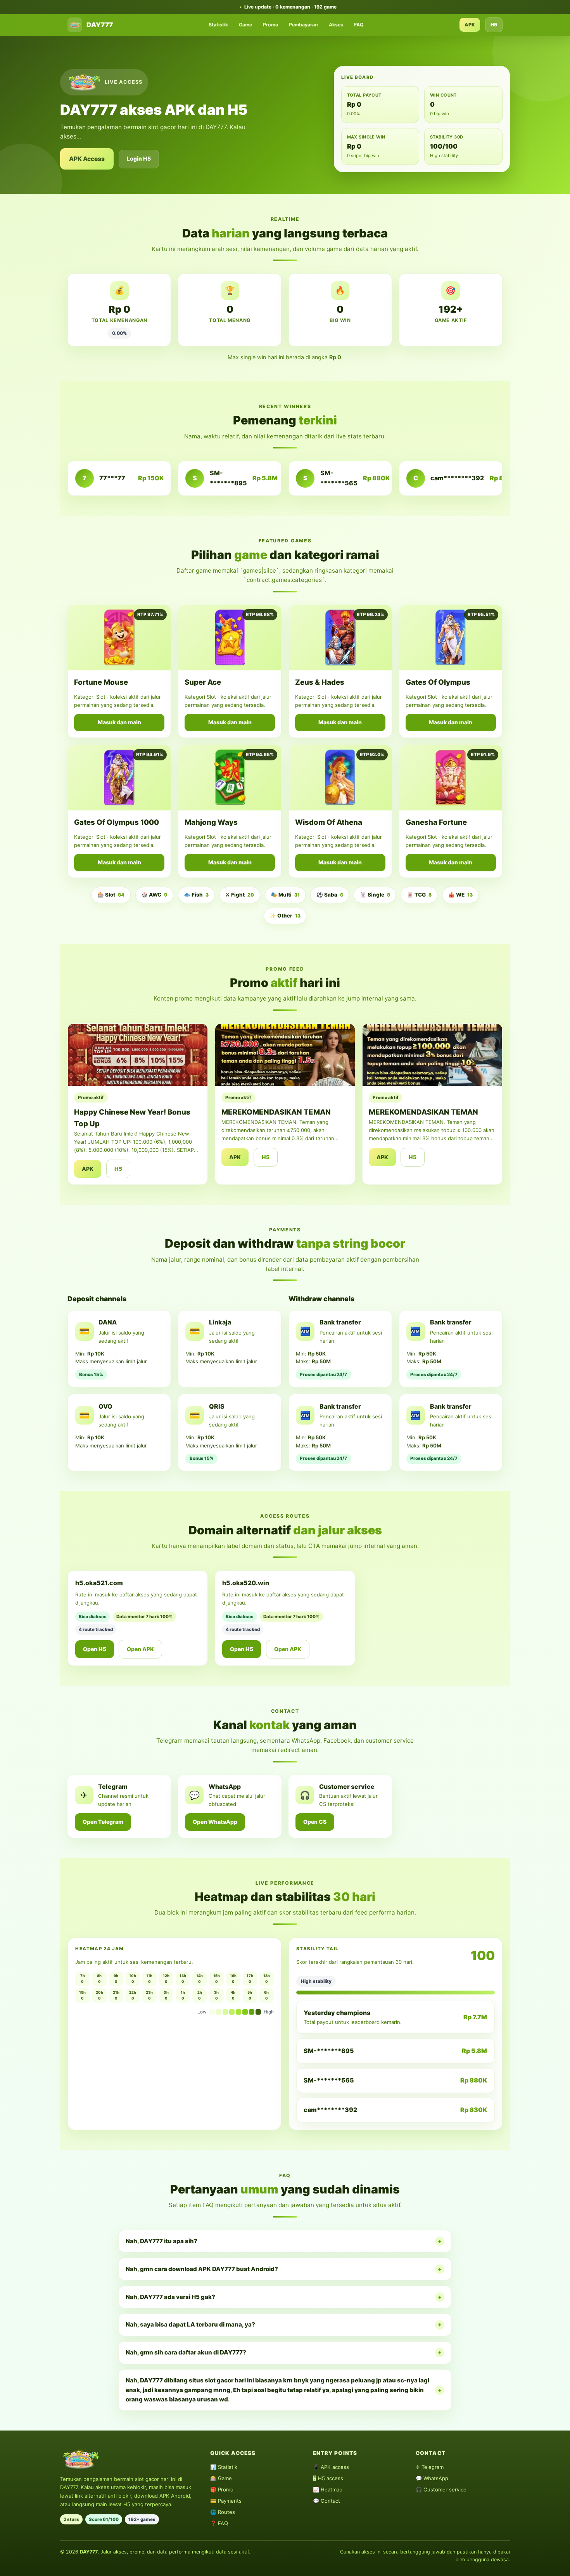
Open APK (140, 1649)
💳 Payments (226, 2501)
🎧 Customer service (441, 2489)
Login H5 (139, 158)
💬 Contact (326, 2501)
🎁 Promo (222, 2489)
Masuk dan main (119, 722)
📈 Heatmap (328, 2489)
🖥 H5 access (328, 2478)
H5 (494, 25)
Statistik (218, 25)
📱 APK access (331, 2467)
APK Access (87, 159)
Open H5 (95, 1649)
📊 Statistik (224, 2467)
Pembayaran (303, 25)
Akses (336, 25)
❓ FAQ (219, 2523)
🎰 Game (221, 2478)
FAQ (359, 25)
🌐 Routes (223, 2512)
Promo (271, 25)
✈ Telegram (430, 2467)
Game (245, 25)
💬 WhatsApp (432, 2478)
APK (470, 25)
